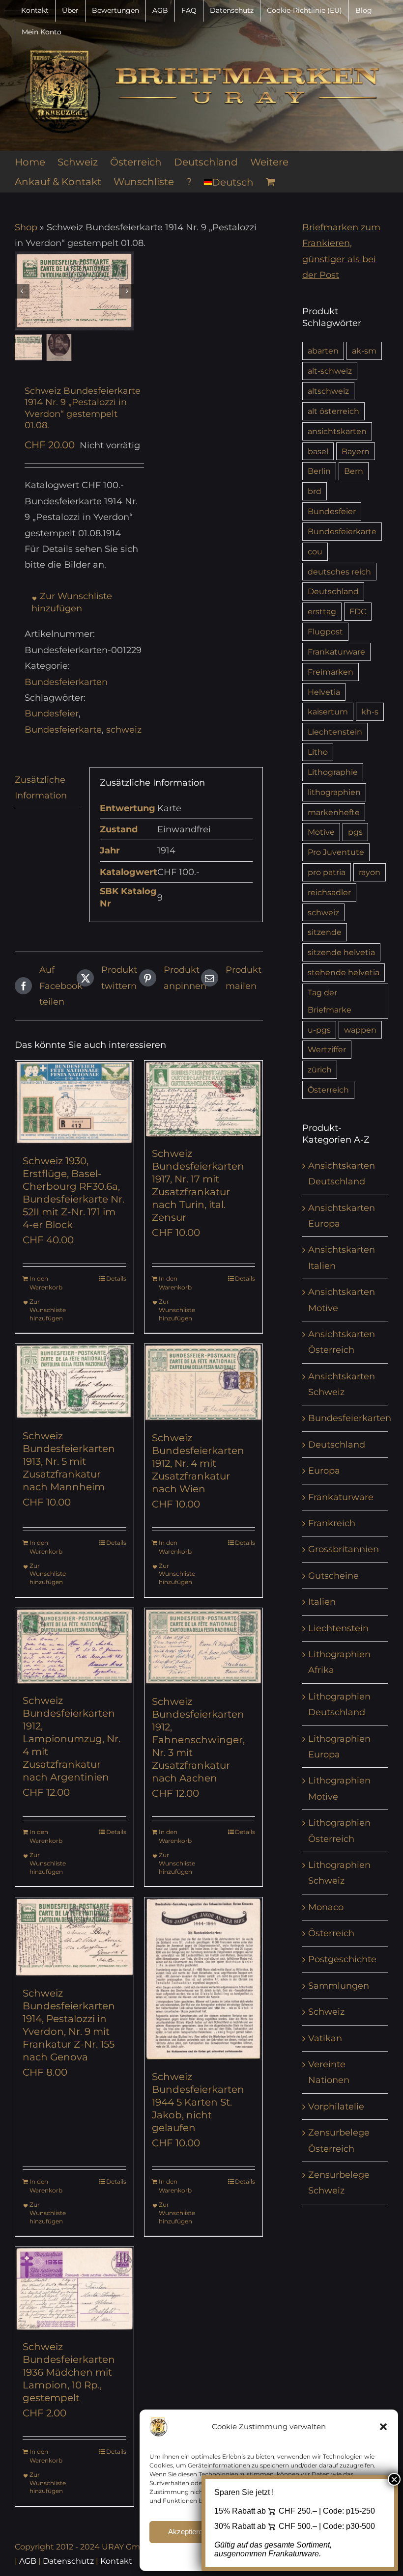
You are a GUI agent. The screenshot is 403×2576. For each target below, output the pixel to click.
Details (116, 1278)
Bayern (356, 451)
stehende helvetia (344, 972)
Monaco (326, 1907)
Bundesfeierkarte (63, 730)
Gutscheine (333, 1576)
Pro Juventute (336, 852)
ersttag (322, 611)
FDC (358, 611)
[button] (383, 2427)
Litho (318, 752)
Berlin (319, 471)
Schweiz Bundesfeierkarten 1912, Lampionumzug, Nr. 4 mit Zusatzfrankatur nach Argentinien (72, 1739)
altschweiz (328, 391)
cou (315, 551)
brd (315, 491)
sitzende (325, 932)
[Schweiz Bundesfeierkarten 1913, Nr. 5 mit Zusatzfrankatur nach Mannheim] (74, 1382)
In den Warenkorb (46, 1283)
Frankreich (332, 1523)
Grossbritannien (344, 1549)
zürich (320, 1069)
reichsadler (329, 892)
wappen (360, 1030)
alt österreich (333, 411)
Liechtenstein (335, 732)
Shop (26, 227)
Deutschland (333, 591)
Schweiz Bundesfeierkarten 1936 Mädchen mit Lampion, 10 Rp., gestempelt (69, 2372)
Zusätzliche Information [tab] (41, 788)
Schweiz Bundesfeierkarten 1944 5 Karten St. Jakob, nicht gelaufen (198, 2102)
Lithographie (333, 772)
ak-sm (364, 351)
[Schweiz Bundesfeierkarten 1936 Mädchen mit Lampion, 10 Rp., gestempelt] (74, 2288)
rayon (370, 872)
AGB (28, 2561)
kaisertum (328, 712)
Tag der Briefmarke (330, 1001)
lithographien (334, 792)
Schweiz (326, 2012)
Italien (322, 1602)
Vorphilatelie (336, 2107)
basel (318, 451)
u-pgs (319, 1030)
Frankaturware (336, 652)
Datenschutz (68, 2561)
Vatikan (325, 2038)
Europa (324, 1471)
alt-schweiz (330, 371)
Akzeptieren (187, 2532)
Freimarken (331, 672)
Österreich (328, 1090)
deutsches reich (339, 572)
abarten (323, 351)
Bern (354, 471)
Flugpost (325, 631)
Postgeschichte (342, 1959)
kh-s (370, 712)
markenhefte (334, 812)
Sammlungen (339, 1986)
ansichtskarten (337, 431)
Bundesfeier (52, 713)
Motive (321, 832)
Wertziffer (327, 1049)
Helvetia (324, 692)
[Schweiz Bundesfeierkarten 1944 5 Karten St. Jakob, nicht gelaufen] (204, 1979)
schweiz (124, 730)
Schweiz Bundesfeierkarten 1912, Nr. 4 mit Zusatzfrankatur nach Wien (198, 1463)
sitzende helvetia (341, 952)
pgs (355, 832)
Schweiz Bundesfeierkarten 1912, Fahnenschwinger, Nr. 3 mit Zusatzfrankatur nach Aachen (198, 1740)
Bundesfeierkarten (66, 682)
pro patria (327, 872)
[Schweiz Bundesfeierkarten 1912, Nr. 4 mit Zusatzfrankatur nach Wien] (204, 1383)
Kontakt (116, 2561)
